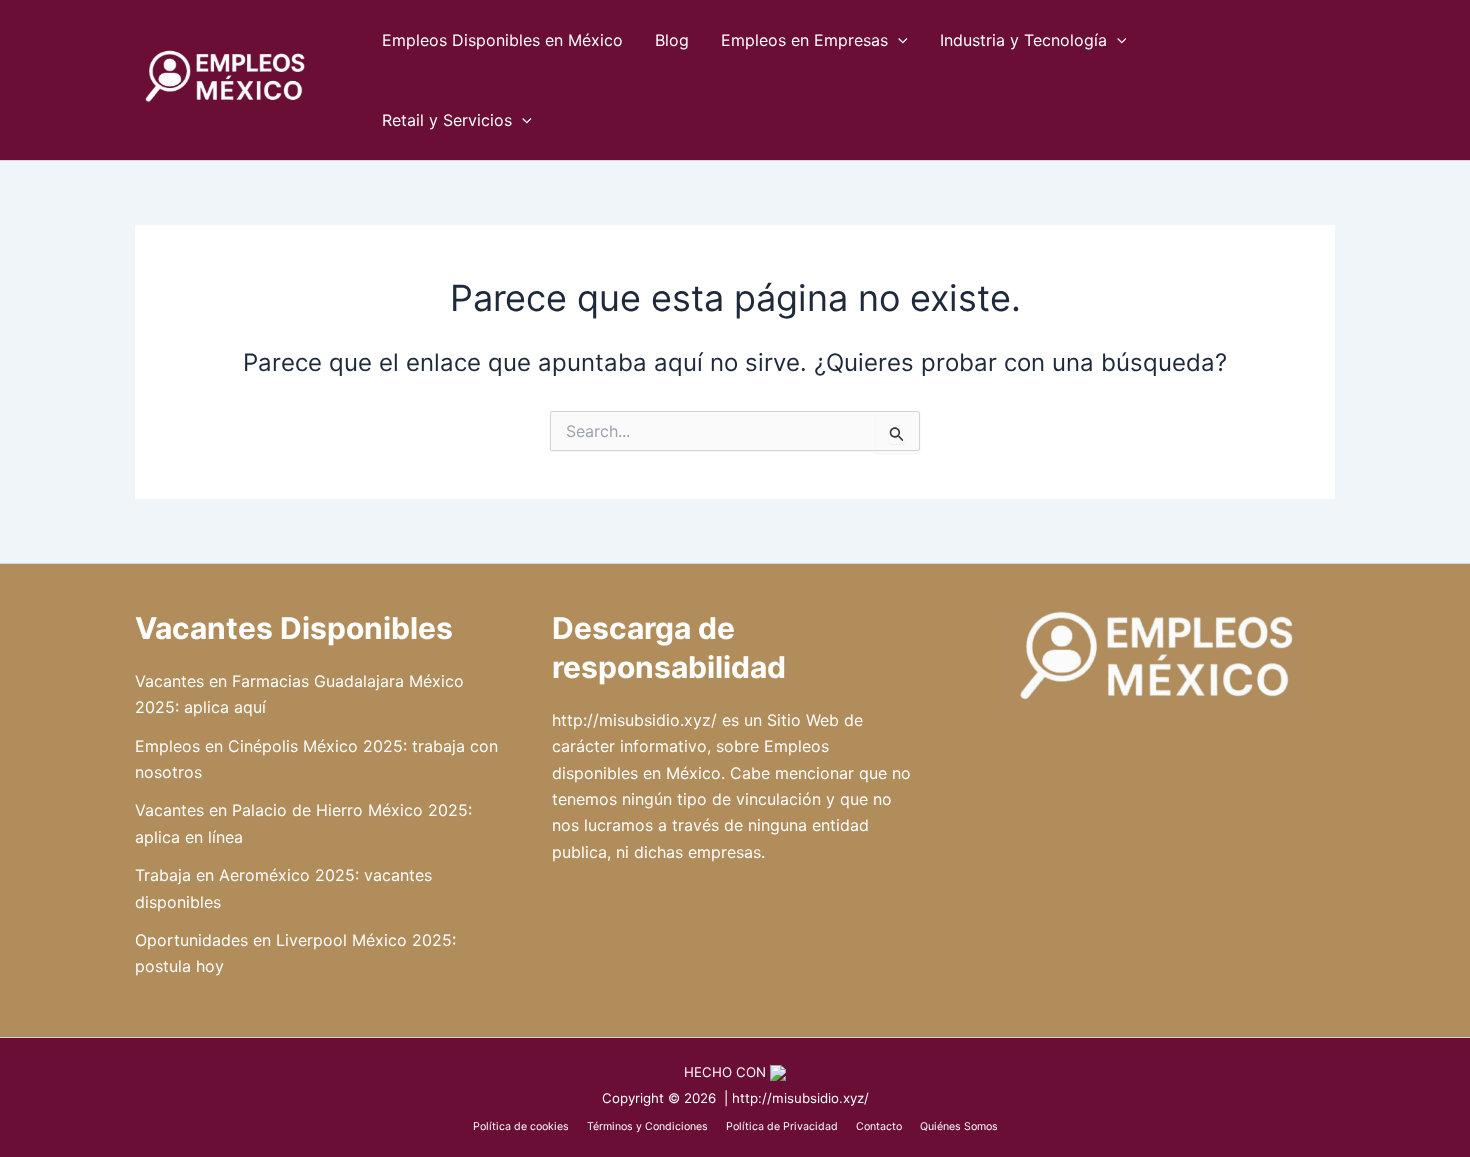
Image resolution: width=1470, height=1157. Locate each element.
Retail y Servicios (447, 120)
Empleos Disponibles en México (502, 40)
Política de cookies (521, 1126)
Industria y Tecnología (1023, 40)
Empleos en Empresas (804, 40)
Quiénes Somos (959, 1126)
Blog (672, 40)
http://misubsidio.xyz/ (634, 720)
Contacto (877, 1126)
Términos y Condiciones (647, 1126)
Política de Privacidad (782, 1126)
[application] (898, 40)
